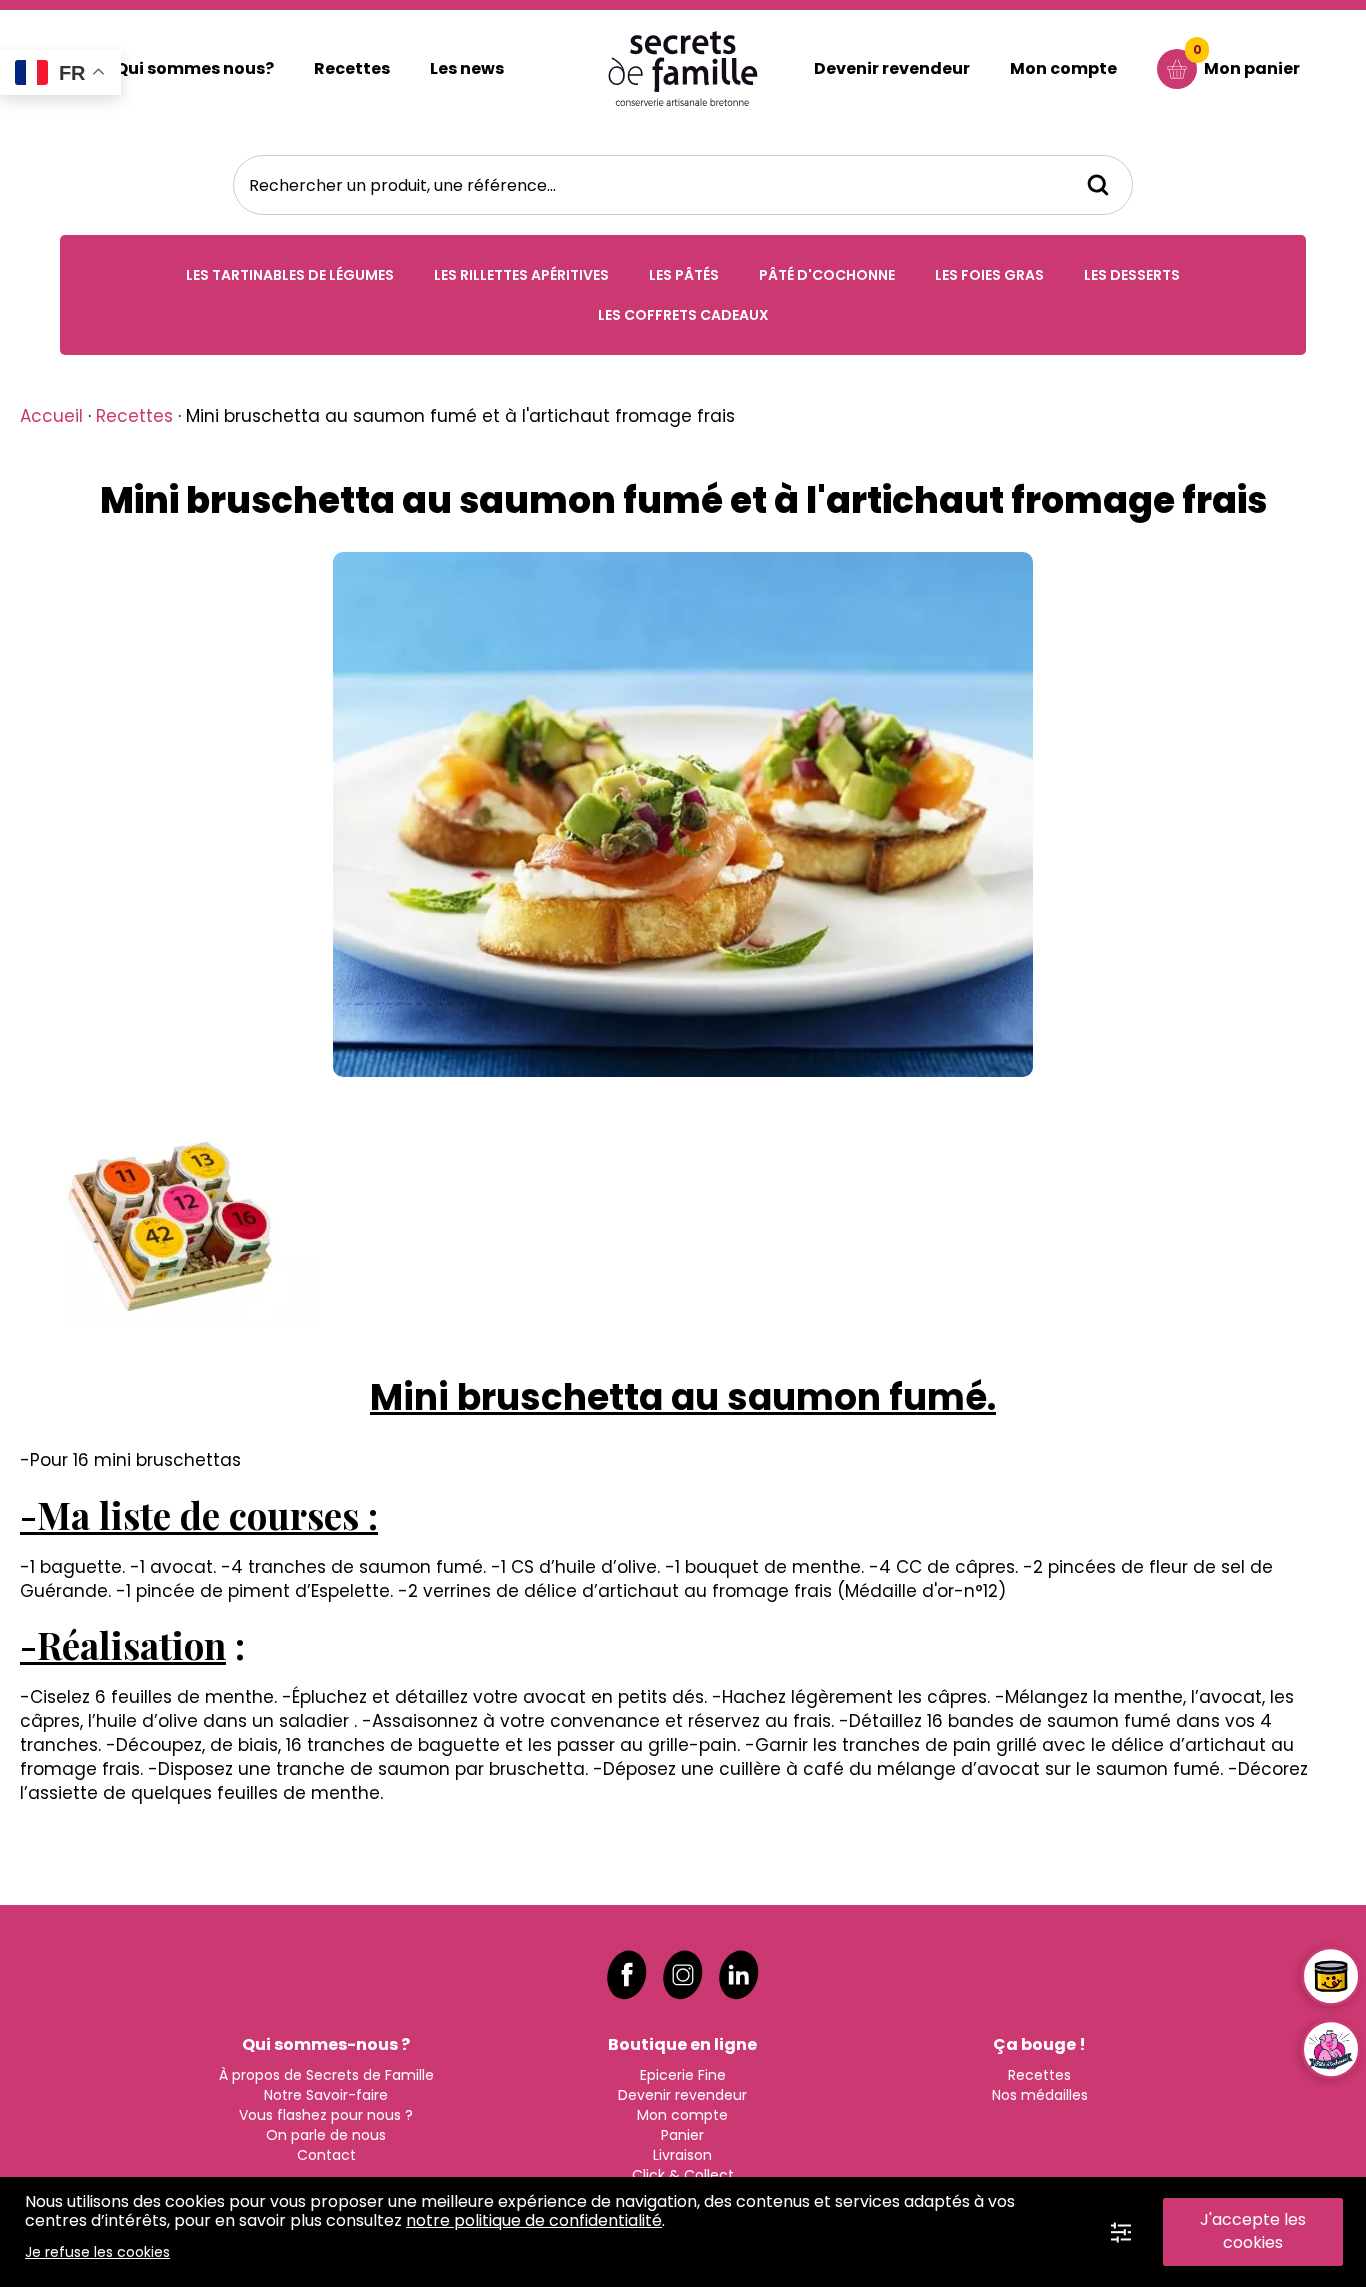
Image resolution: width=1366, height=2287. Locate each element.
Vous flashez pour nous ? (326, 2115)
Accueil (51, 416)
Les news (467, 68)
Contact (326, 2155)
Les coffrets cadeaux (683, 315)
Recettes (352, 68)
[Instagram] (683, 1975)
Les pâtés (684, 275)
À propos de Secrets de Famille (326, 2075)
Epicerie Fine (683, 2075)
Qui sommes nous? (194, 68)
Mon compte (1063, 68)
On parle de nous (326, 2135)
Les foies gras (989, 275)
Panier (682, 2135)
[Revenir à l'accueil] (683, 68)
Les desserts (1132, 275)
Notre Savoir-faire (326, 2095)
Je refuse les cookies (97, 2252)
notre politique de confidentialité (534, 2220)
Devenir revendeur (892, 68)
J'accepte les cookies (1253, 2231)
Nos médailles (1040, 2095)
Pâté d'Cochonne (827, 275)
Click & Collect (683, 2175)
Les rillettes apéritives (521, 275)
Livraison (682, 2155)
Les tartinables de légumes (290, 275)
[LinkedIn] (739, 1975)
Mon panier (1247, 60)
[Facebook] (627, 1975)
